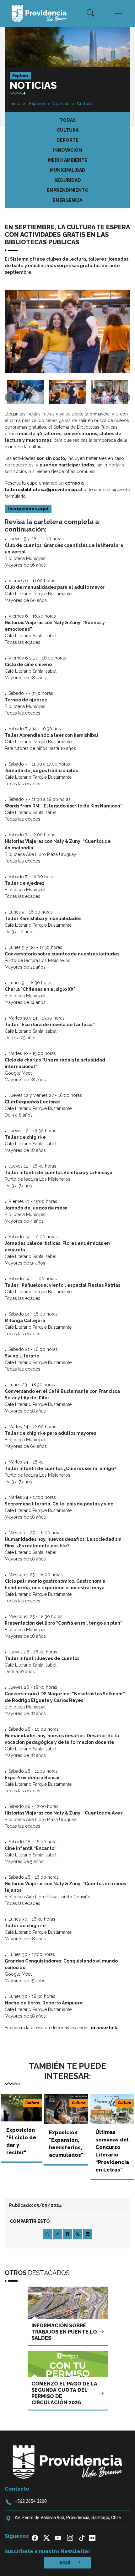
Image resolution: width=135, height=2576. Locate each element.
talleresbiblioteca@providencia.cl (43, 490)
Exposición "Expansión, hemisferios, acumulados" (66, 2144)
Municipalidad (68, 170)
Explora (36, 104)
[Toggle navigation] (119, 13)
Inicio (15, 104)
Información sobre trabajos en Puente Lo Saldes (64, 2332)
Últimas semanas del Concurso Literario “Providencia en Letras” (112, 2151)
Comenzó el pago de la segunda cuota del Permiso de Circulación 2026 (64, 2393)
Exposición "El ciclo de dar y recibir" (21, 2141)
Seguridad (68, 180)
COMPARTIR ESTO (30, 2221)
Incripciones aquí (28, 509)
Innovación (67, 150)
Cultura (85, 104)
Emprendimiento (68, 190)
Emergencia (67, 200)
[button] (90, 13)
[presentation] (11, 397)
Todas (68, 120)
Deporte (67, 140)
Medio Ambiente (68, 160)
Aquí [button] (65, 2563)
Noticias (61, 104)
